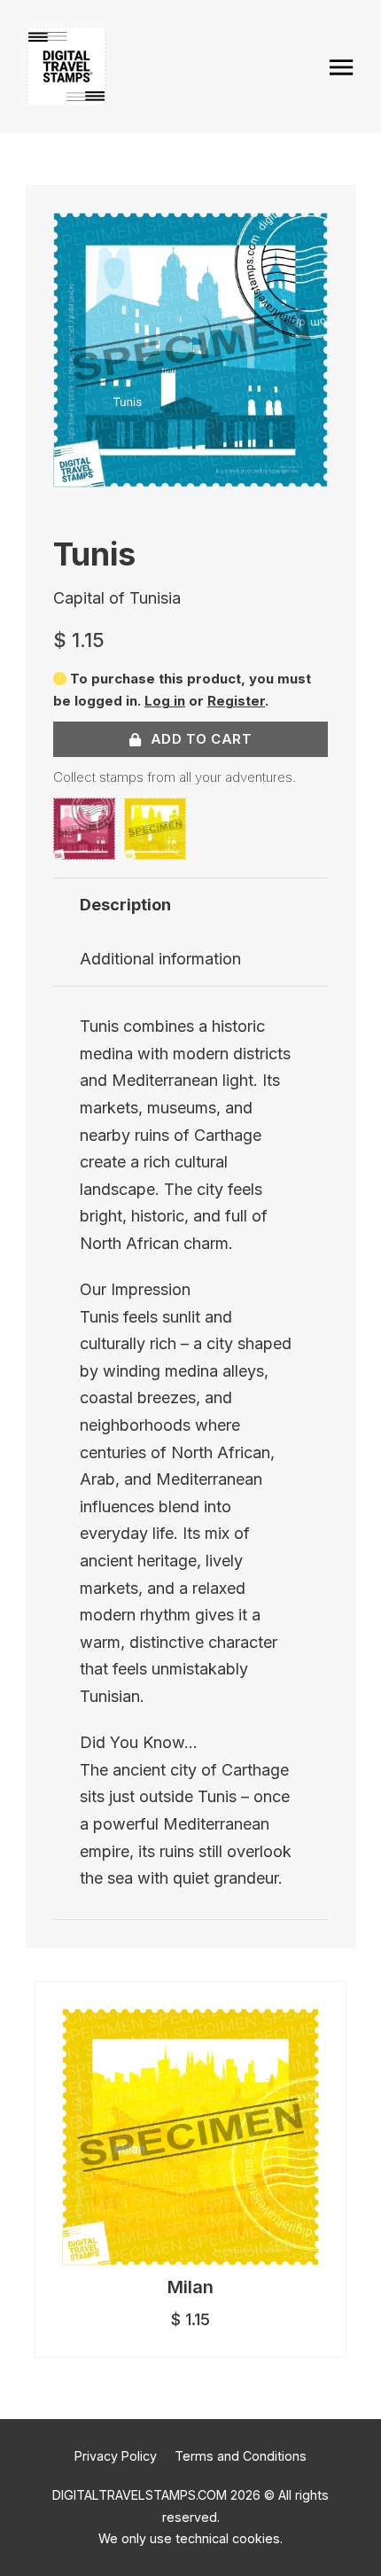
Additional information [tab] (160, 959)
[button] (304, 237)
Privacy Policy (116, 2456)
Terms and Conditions (241, 2456)
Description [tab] (125, 905)
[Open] (342, 67)
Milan (190, 2287)
